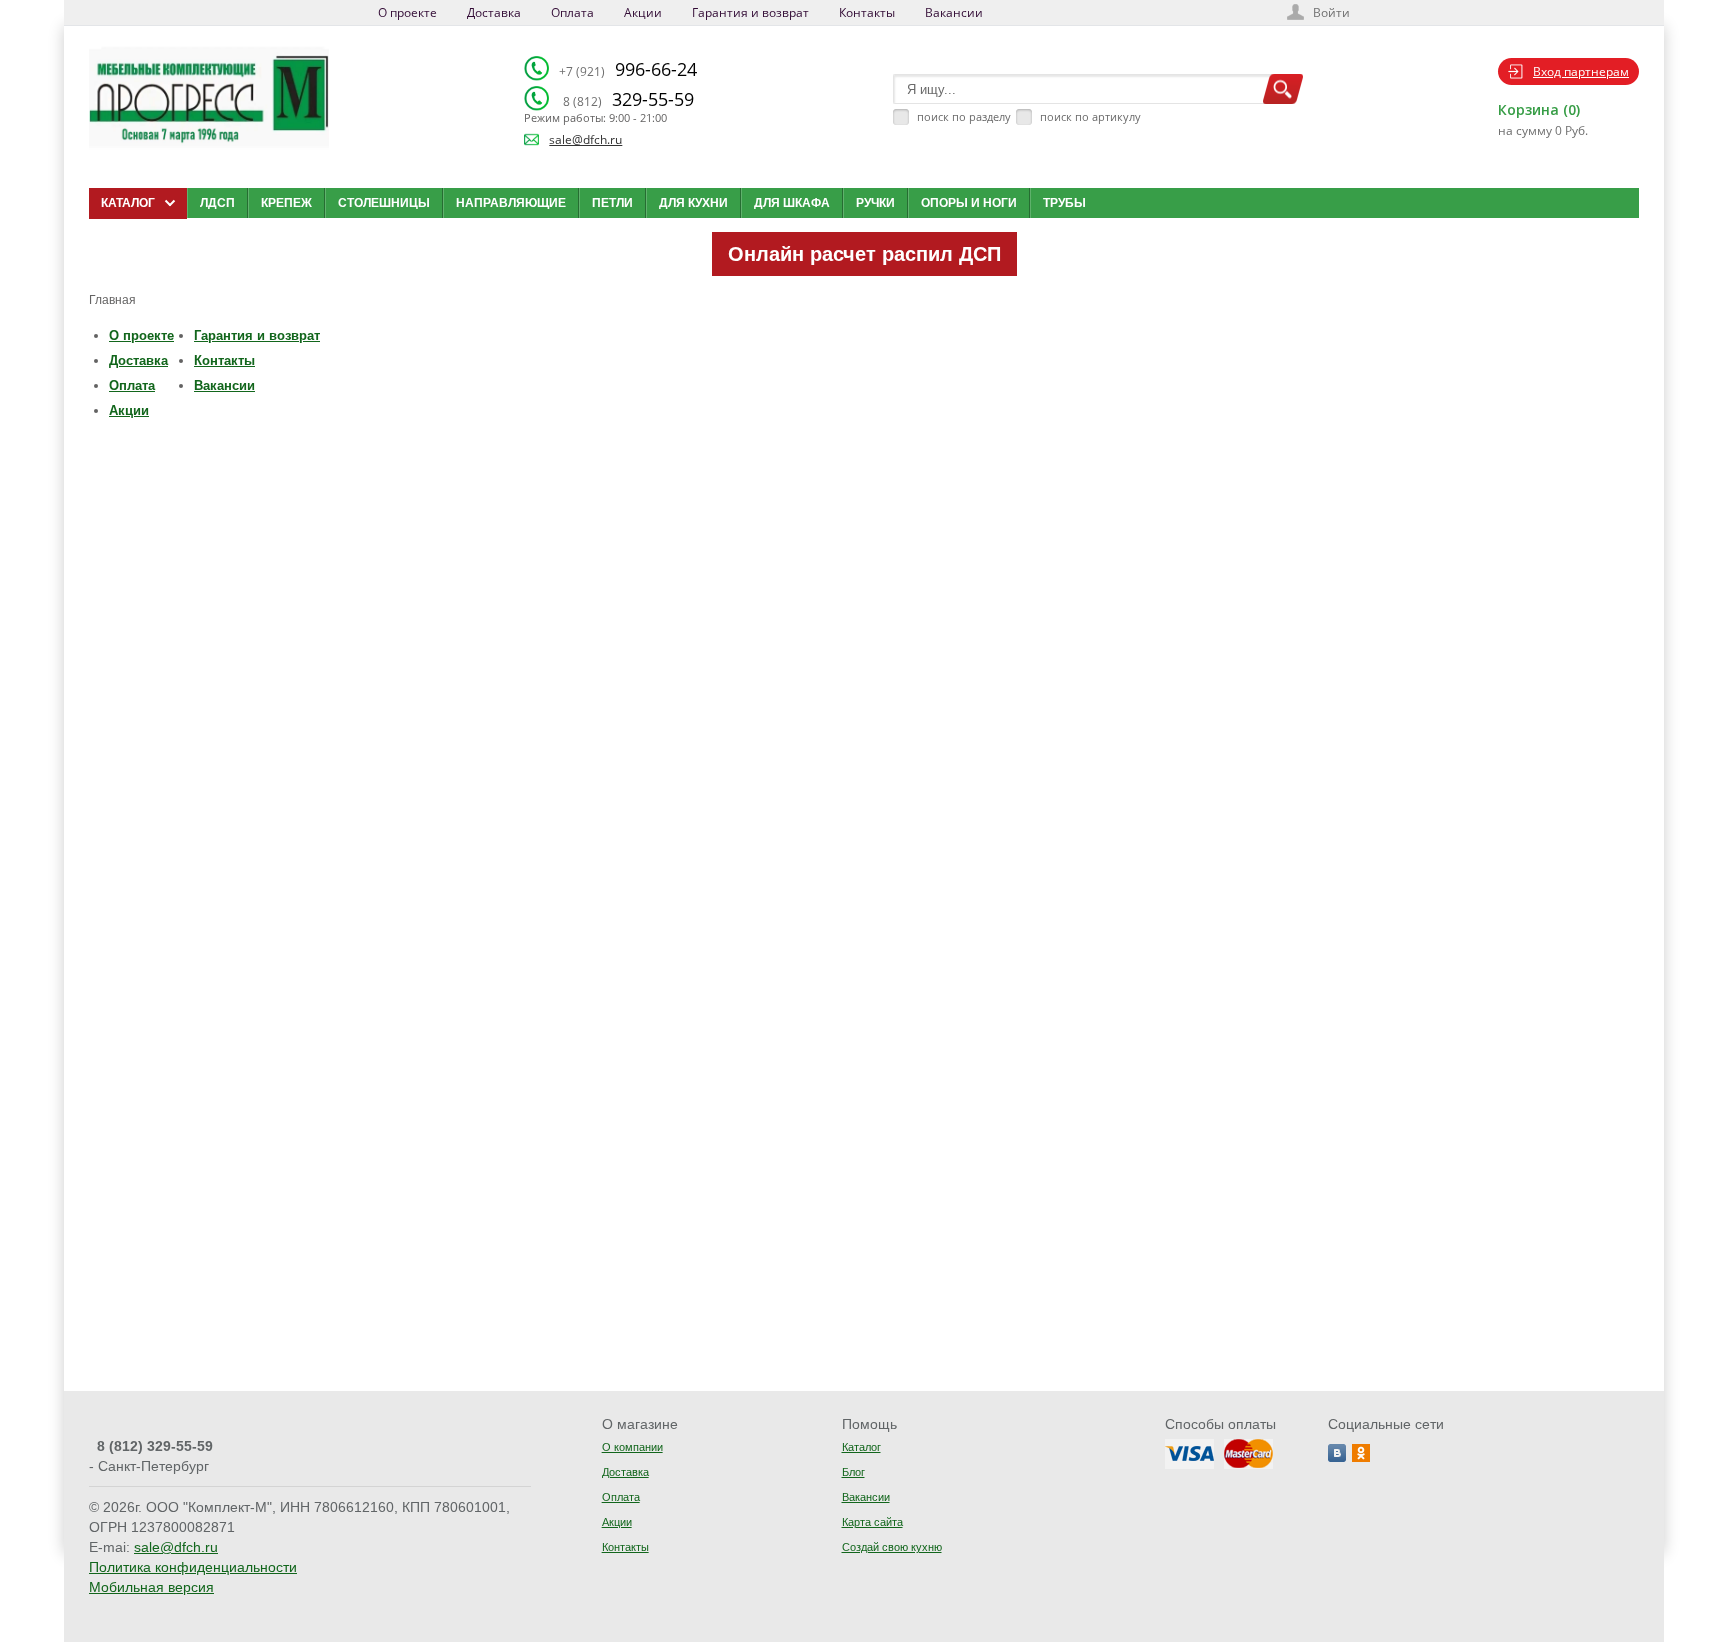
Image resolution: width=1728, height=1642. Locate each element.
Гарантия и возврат (750, 12)
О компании (632, 1447)
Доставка (494, 12)
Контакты (867, 12)
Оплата (572, 12)
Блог (853, 1472)
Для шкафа (792, 203)
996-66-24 (628, 69)
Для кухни (693, 203)
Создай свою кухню (892, 1547)
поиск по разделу (964, 116)
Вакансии (954, 12)
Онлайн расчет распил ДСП (864, 254)
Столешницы (384, 203)
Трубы (1064, 203)
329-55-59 (628, 99)
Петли (612, 203)
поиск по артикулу (1090, 116)
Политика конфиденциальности (193, 1567)
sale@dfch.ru (585, 139)
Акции (643, 12)
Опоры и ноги (969, 203)
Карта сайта (872, 1522)
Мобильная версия (151, 1587)
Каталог (861, 1447)
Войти (1331, 12)
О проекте (407, 12)
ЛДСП (217, 203)
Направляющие (511, 203)
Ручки (875, 203)
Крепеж (286, 203)
